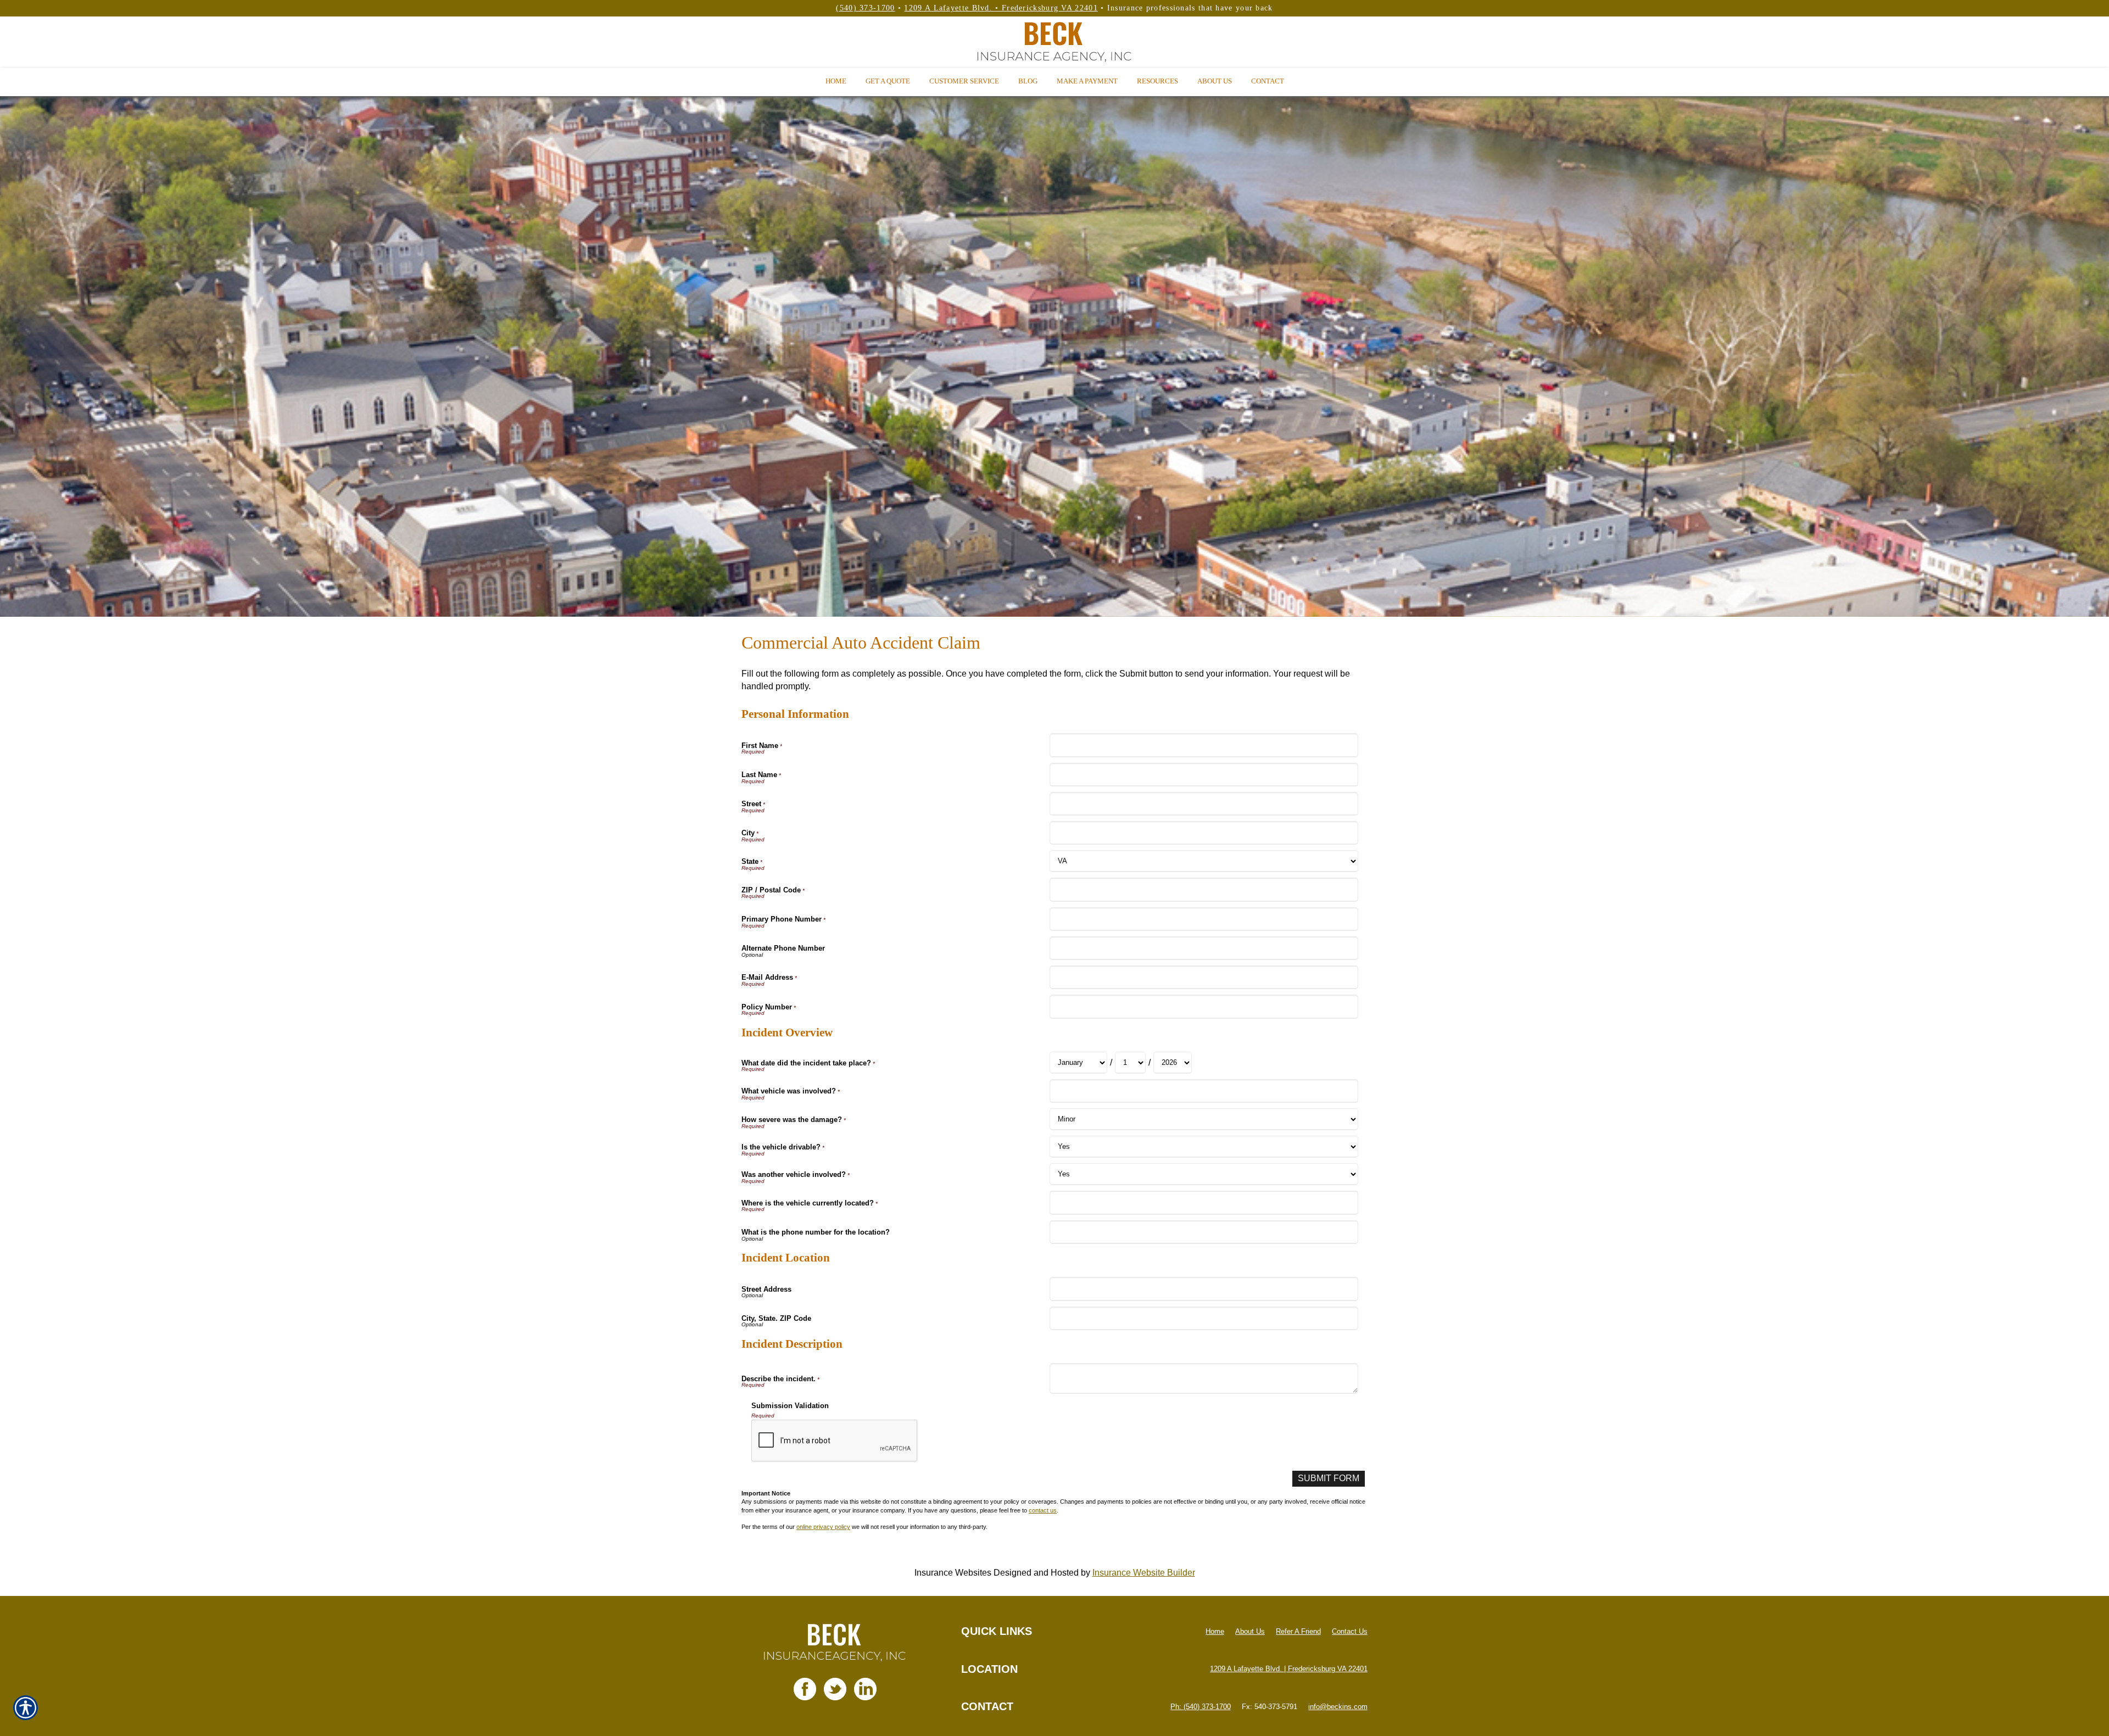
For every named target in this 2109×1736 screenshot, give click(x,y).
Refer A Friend (1298, 1631)
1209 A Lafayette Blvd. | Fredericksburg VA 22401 (1289, 1669)
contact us (1043, 1510)
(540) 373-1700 (865, 8)
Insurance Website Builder (1144, 1573)
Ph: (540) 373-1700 (1201, 1707)
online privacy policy (823, 1527)
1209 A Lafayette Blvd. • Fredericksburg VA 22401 (1001, 8)
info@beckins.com (1338, 1707)
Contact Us (1350, 1631)
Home (1215, 1631)
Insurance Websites (953, 1573)
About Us (1250, 1631)
